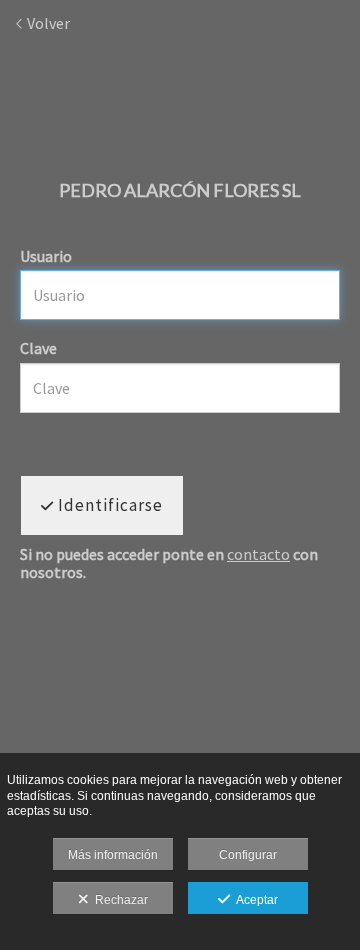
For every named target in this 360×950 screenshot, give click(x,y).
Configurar (248, 855)
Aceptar (254, 900)
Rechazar (118, 900)
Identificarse (108, 505)
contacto (258, 554)
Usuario (46, 256)
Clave (38, 348)
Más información (113, 855)
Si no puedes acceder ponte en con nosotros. (169, 563)
